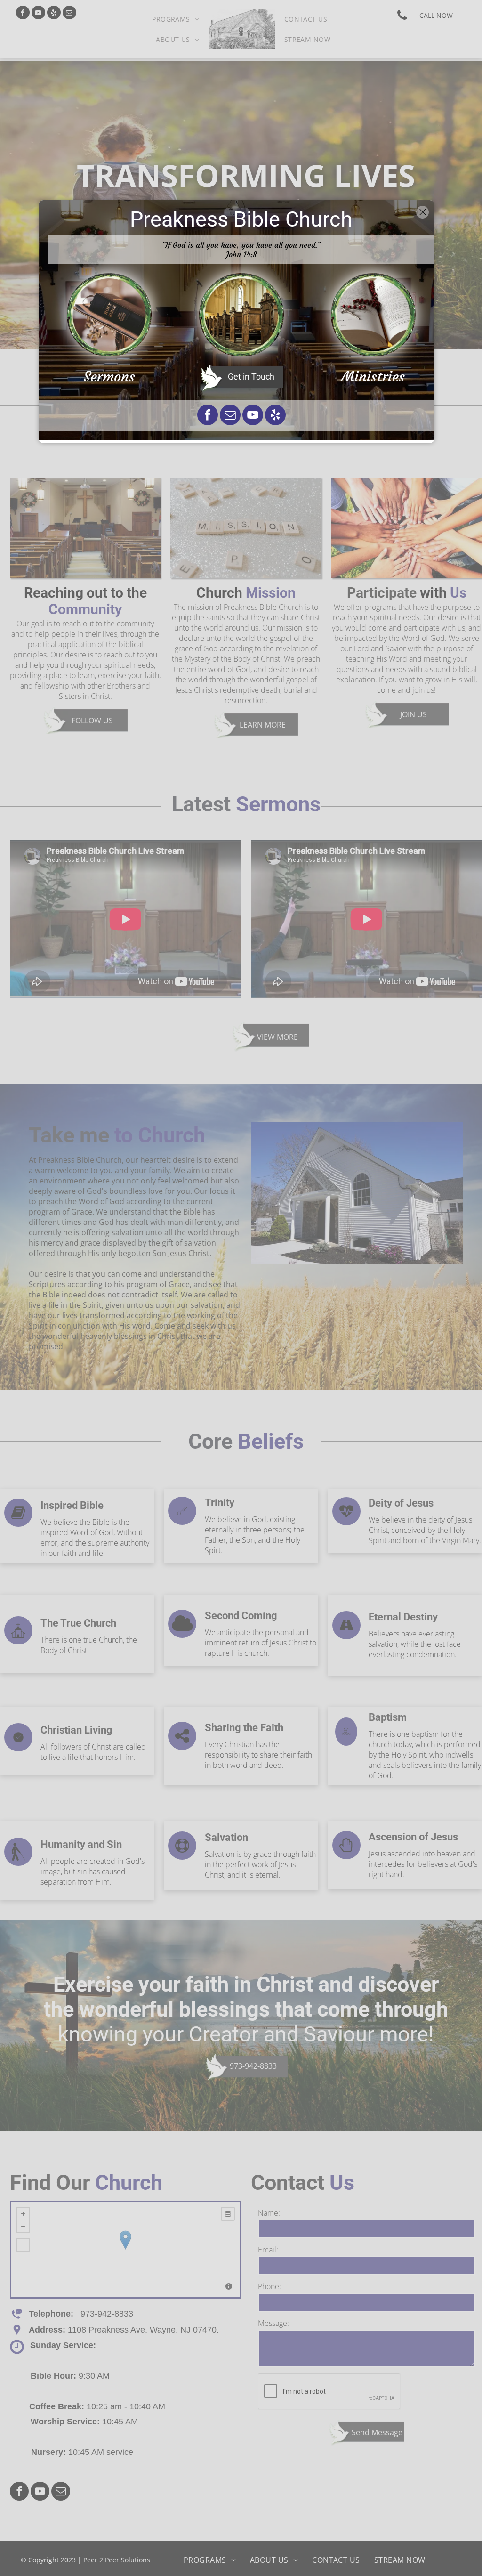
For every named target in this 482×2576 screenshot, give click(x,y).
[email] (230, 416)
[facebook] (208, 416)
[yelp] (275, 416)
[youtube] (253, 416)
